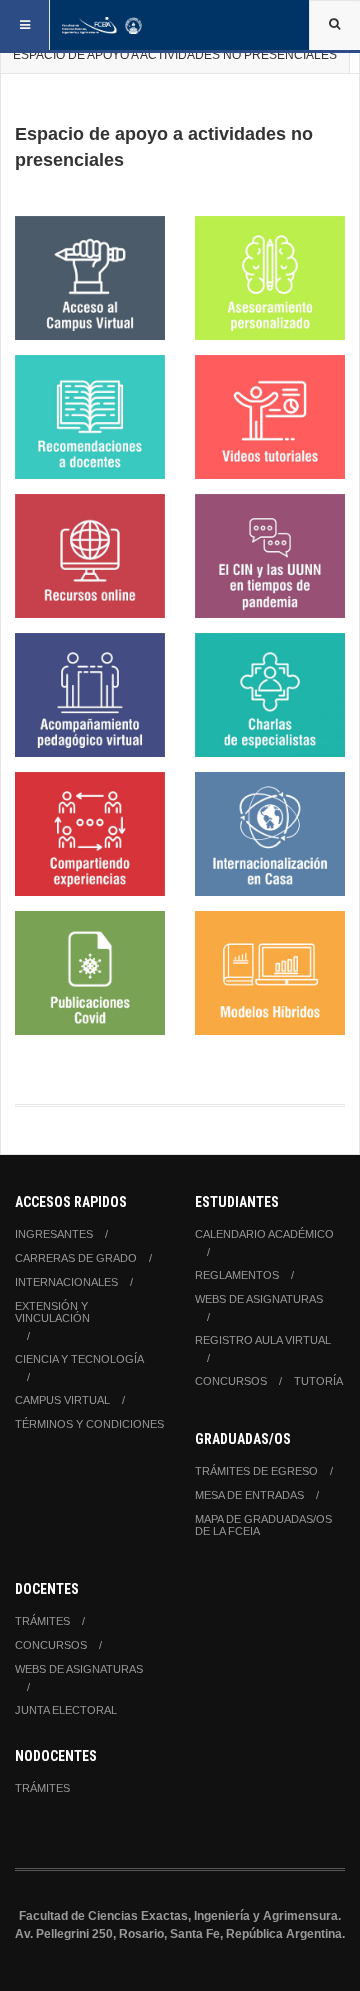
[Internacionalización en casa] (270, 834)
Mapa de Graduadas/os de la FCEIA (263, 1525)
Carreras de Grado (76, 1258)
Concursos (231, 1381)
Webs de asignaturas (259, 1299)
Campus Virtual (62, 1400)
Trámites (42, 1621)
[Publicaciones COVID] (90, 973)
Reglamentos (237, 1275)
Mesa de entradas (249, 1495)
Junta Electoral (66, 1710)
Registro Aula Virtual (263, 1340)
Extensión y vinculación (52, 1312)
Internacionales (66, 1282)
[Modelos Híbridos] (270, 973)
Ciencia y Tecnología (79, 1359)
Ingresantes (54, 1234)
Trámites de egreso (256, 1471)
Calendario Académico (264, 1234)
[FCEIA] (102, 25)
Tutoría (318, 1381)
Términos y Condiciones (89, 1424)
